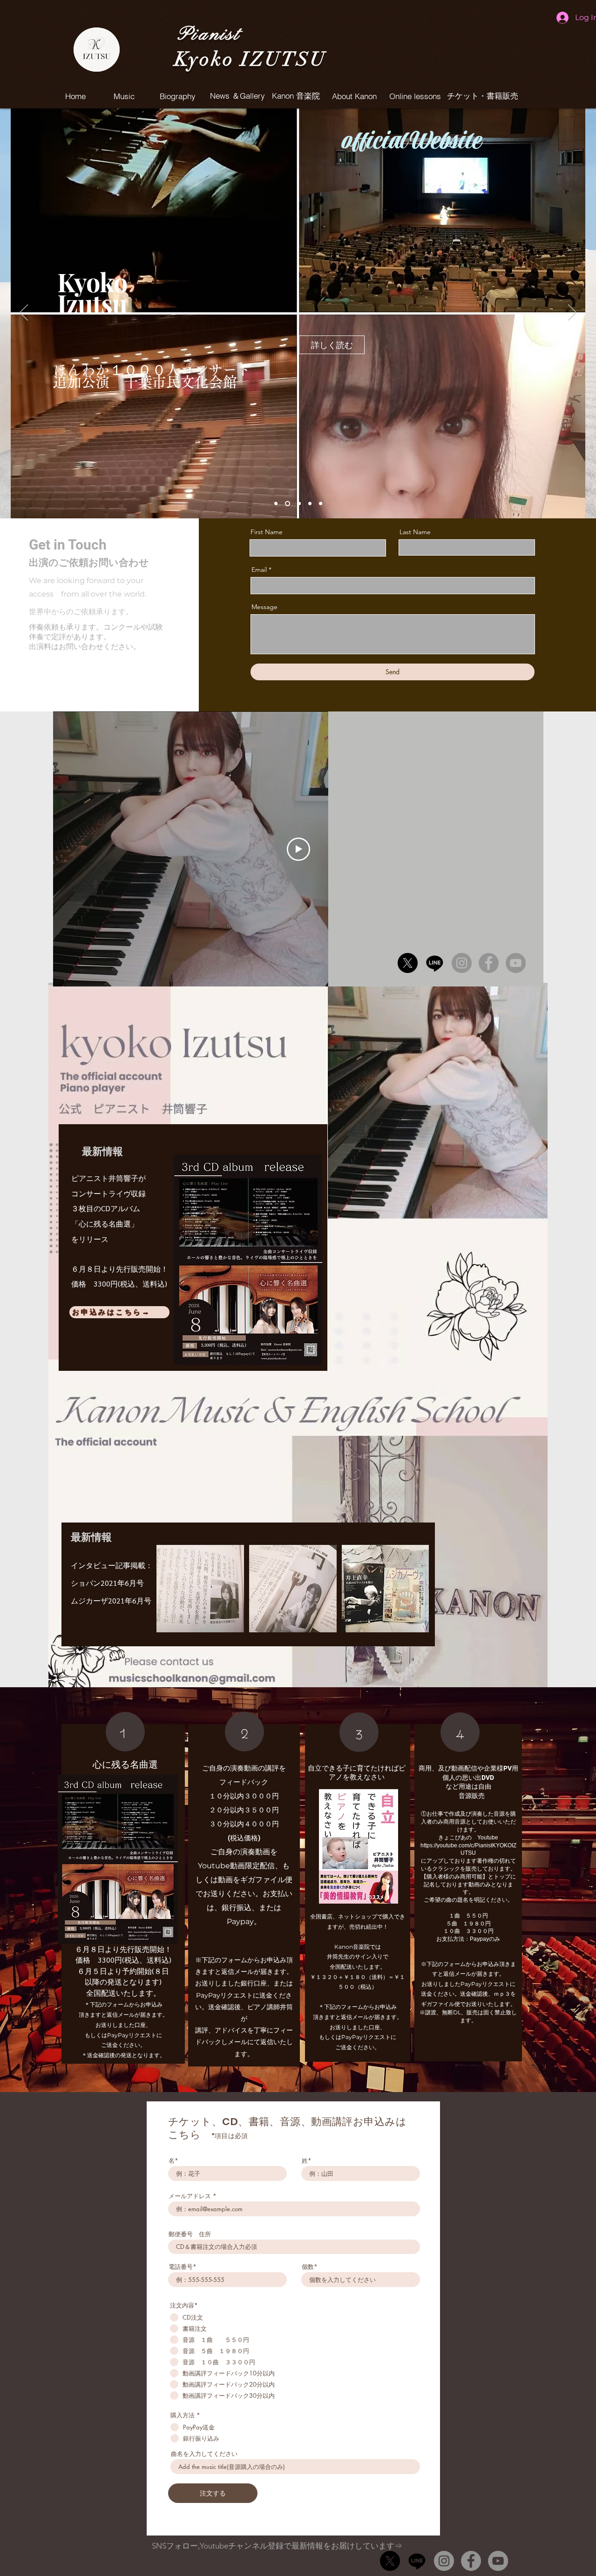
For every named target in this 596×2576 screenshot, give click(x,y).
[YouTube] (516, 963)
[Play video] (298, 849)
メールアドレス (190, 2196)
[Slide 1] (276, 504)
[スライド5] (321, 504)
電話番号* (183, 2267)
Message (264, 607)
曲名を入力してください (204, 2454)
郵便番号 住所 (190, 2234)
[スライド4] (310, 504)
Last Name (415, 532)
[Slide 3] (299, 504)
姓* (307, 2161)
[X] (408, 963)
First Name (267, 532)
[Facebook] (489, 963)
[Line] (435, 963)
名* (173, 2161)
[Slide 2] (288, 504)
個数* (310, 2267)
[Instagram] (462, 963)
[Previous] (24, 313)
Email (259, 570)
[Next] (572, 313)
